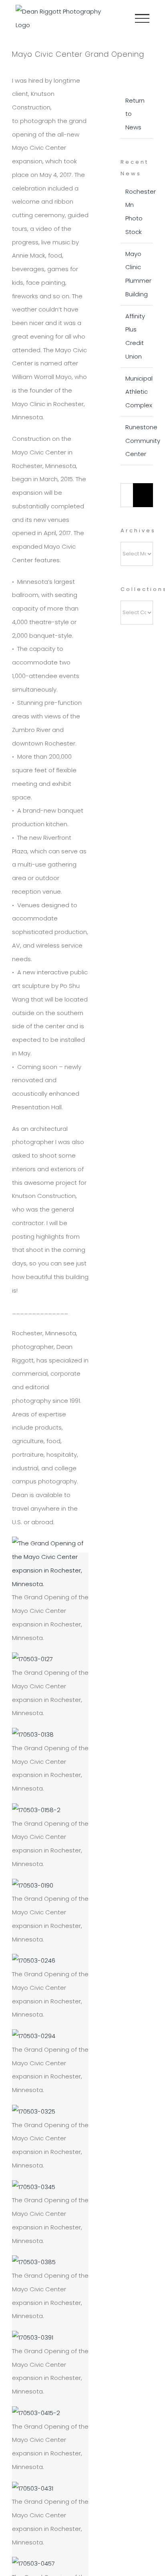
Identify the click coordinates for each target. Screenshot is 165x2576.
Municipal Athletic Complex (139, 392)
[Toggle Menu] (142, 18)
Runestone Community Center (143, 441)
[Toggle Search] (115, 18)
